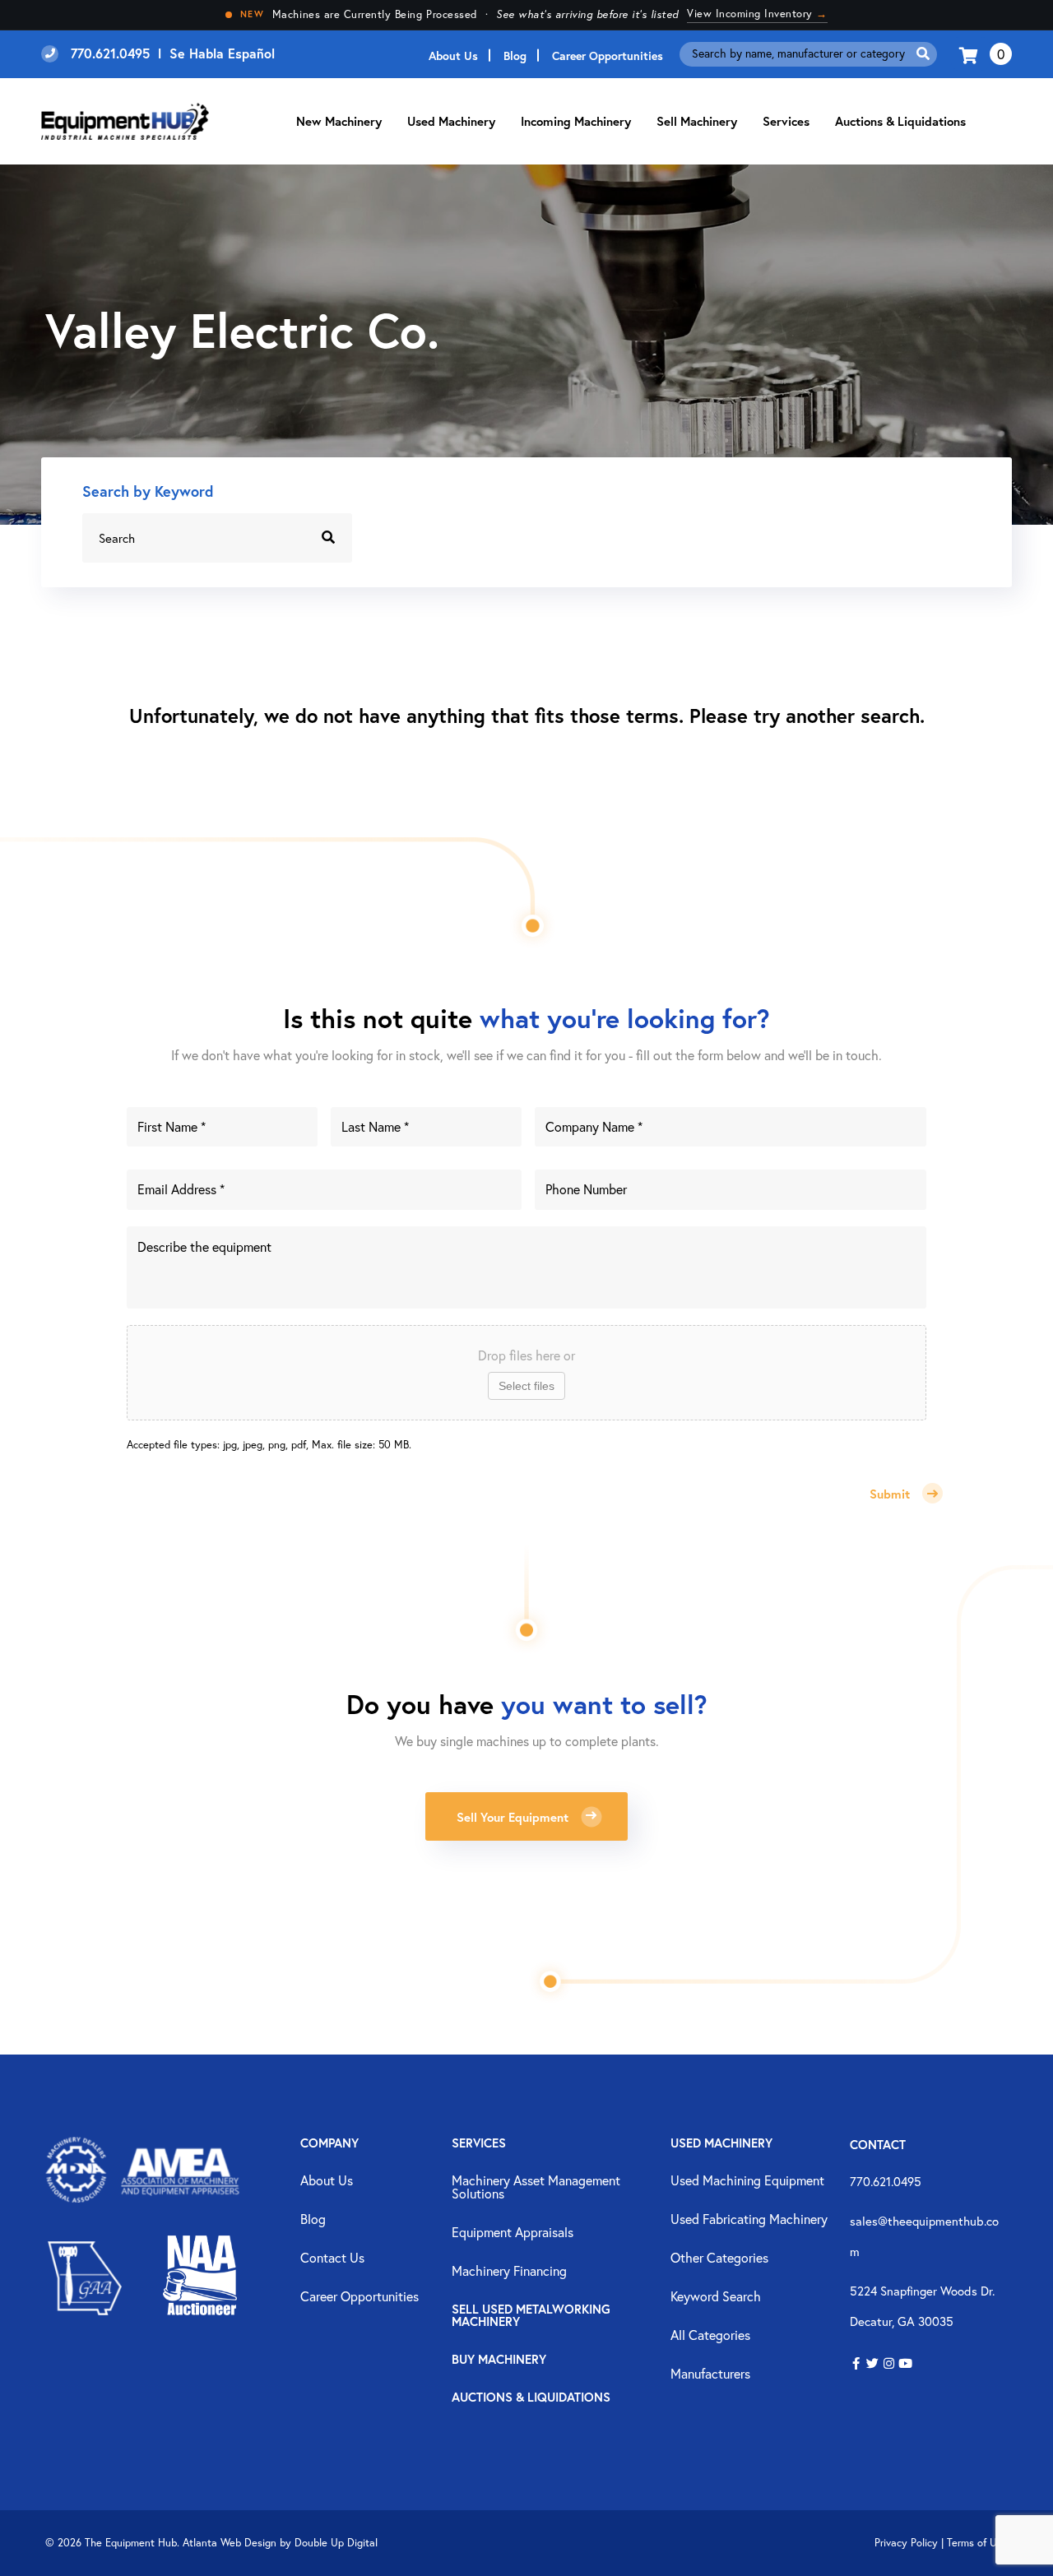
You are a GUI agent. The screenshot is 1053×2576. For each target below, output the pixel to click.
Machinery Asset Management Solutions (536, 2188)
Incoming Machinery (576, 121)
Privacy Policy (906, 2543)
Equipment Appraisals (513, 2233)
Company (329, 2144)
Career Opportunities (608, 56)
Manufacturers (710, 2374)
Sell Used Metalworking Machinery (531, 2316)
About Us (453, 56)
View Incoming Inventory (757, 14)
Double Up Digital (336, 2543)
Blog (515, 56)
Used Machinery (451, 121)
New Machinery (339, 121)
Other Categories (719, 2259)
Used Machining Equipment (747, 2181)
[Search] (923, 54)
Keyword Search (716, 2297)
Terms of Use (977, 2543)
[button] (856, 2364)
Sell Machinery (697, 121)
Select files (526, 1386)
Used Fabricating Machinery (749, 2220)
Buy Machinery (499, 2360)
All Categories (710, 2336)
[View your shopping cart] (970, 54)
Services (479, 2144)
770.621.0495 (886, 2181)
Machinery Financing (509, 2272)
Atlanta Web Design (230, 2543)
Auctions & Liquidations (900, 121)
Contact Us (332, 2259)
